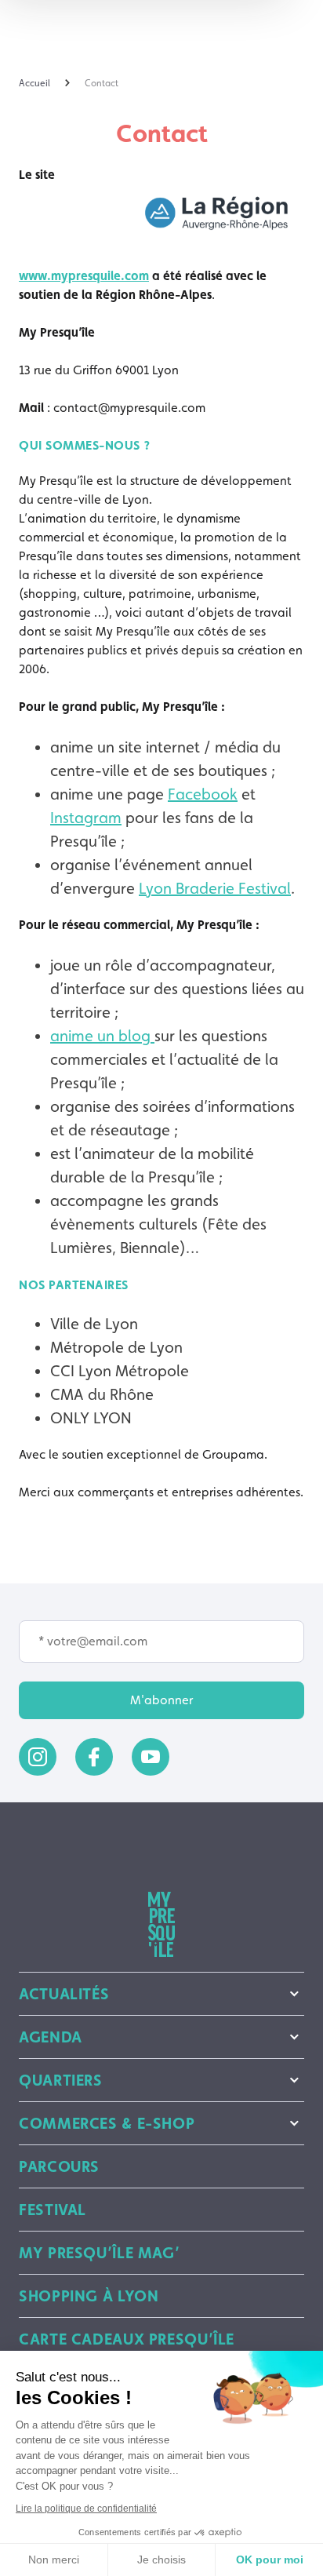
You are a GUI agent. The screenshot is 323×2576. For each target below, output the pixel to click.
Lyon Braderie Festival (215, 888)
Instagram (86, 818)
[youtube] (151, 1757)
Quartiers (61, 2080)
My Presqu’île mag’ (99, 2253)
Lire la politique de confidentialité (86, 2509)
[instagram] (38, 1757)
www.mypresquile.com (84, 276)
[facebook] (94, 1757)
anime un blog (102, 1036)
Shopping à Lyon (89, 2296)
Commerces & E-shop (107, 2123)
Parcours (59, 2166)
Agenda (51, 2037)
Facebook (203, 794)
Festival (53, 2210)
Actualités (64, 1994)
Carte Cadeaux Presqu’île (127, 2339)
